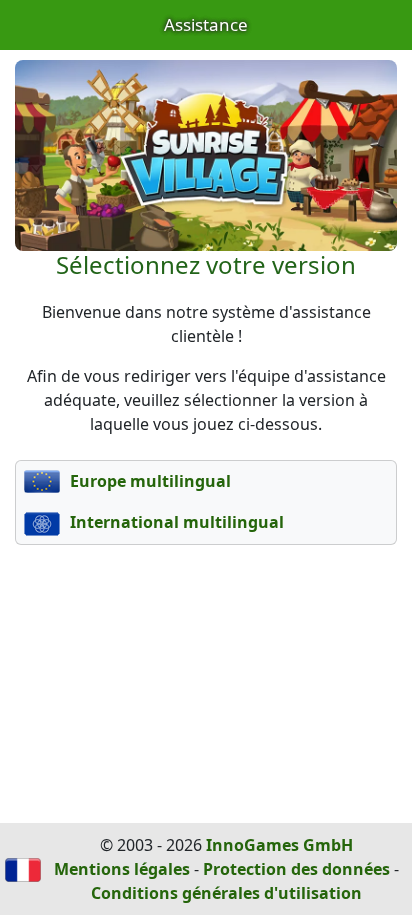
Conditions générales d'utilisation (226, 893)
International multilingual (175, 522)
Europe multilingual (148, 481)
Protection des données (296, 869)
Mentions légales (122, 869)
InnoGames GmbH (279, 845)
